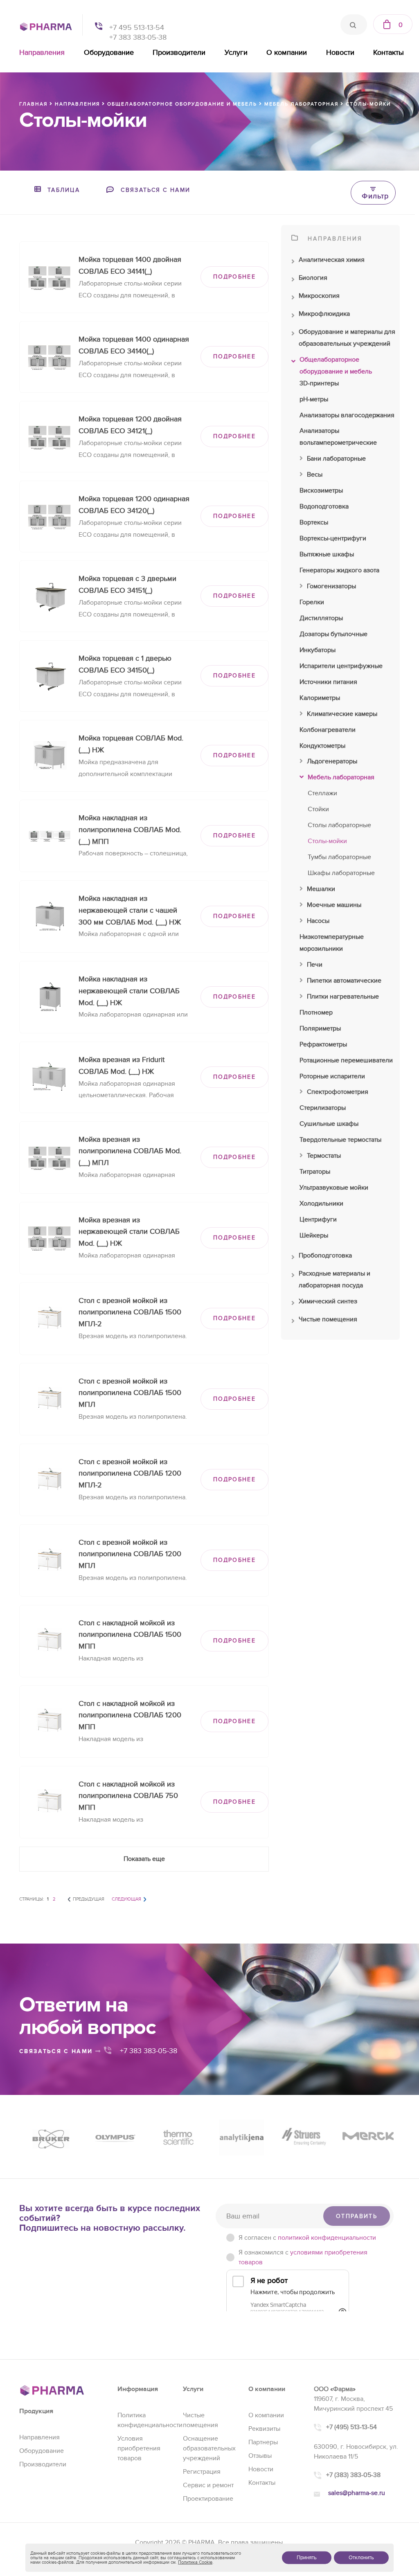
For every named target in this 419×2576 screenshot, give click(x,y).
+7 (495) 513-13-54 (351, 2427)
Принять (307, 2558)
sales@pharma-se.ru (357, 2493)
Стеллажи (322, 793)
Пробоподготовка (325, 1255)
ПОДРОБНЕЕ (234, 277)
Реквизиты (264, 2429)
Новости (340, 53)
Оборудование (109, 53)
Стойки (318, 809)
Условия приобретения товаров (139, 2448)
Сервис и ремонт (208, 2485)
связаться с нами (57, 2051)
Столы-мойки (327, 841)
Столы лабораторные (339, 825)
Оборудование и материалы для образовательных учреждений (347, 338)
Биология (313, 278)
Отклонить (361, 2558)
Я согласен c (307, 2238)
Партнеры (263, 2442)
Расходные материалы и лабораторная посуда (335, 1279)
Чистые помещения (328, 1319)
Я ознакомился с (303, 2257)
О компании (287, 53)
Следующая (126, 1899)
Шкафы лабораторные (341, 873)
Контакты (389, 53)
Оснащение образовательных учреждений (209, 2448)
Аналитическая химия (332, 260)
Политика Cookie (195, 2562)
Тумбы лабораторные (339, 857)
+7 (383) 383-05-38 (353, 2475)
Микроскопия (319, 296)
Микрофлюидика (324, 314)
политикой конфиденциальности (327, 2238)
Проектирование (208, 2499)
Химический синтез (328, 1301)
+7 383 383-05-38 (138, 37)
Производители (179, 53)
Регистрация (202, 2472)
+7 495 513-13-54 (137, 28)
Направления (42, 53)
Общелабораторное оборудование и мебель (336, 366)
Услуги (236, 53)
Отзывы (260, 2456)
